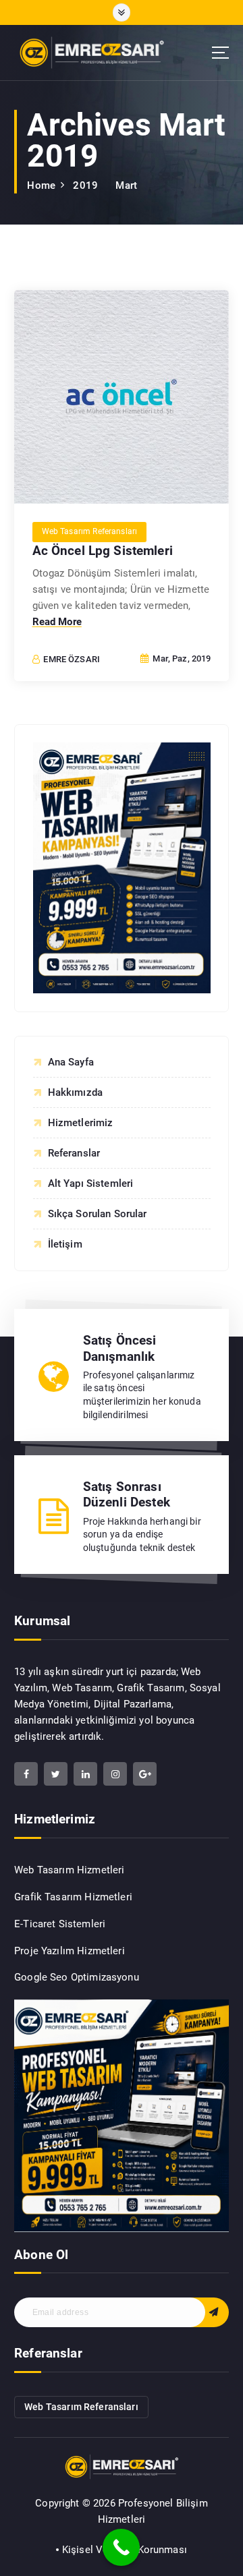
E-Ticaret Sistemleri (60, 1924)
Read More (57, 622)
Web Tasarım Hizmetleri (69, 1870)
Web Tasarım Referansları (90, 531)
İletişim (65, 1244)
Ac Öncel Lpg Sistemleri (103, 551)
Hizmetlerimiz (81, 1123)
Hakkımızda (76, 1092)
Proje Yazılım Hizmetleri (70, 1951)
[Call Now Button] (121, 2547)
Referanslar (74, 1153)
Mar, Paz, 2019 (181, 658)
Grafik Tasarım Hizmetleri (73, 1897)
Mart (126, 185)
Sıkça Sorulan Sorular (98, 1214)
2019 (85, 185)
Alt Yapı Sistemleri (91, 1183)
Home (41, 185)
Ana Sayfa (71, 1062)
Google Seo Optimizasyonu (77, 1977)
